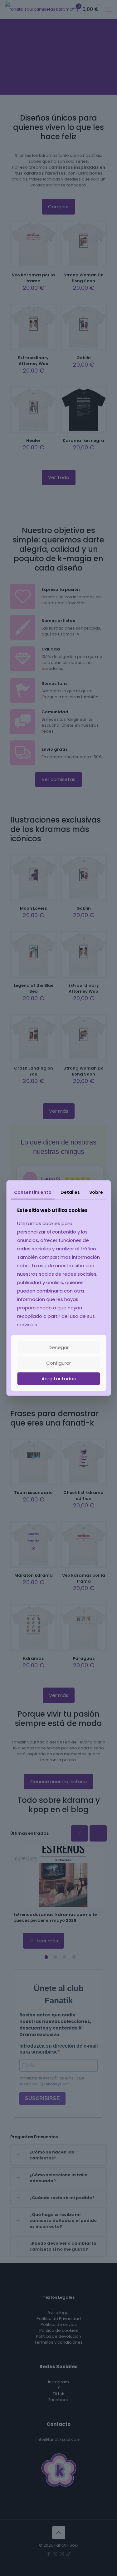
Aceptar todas (59, 1379)
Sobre (96, 1192)
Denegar (59, 1347)
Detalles (70, 1192)
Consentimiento (33, 1192)
